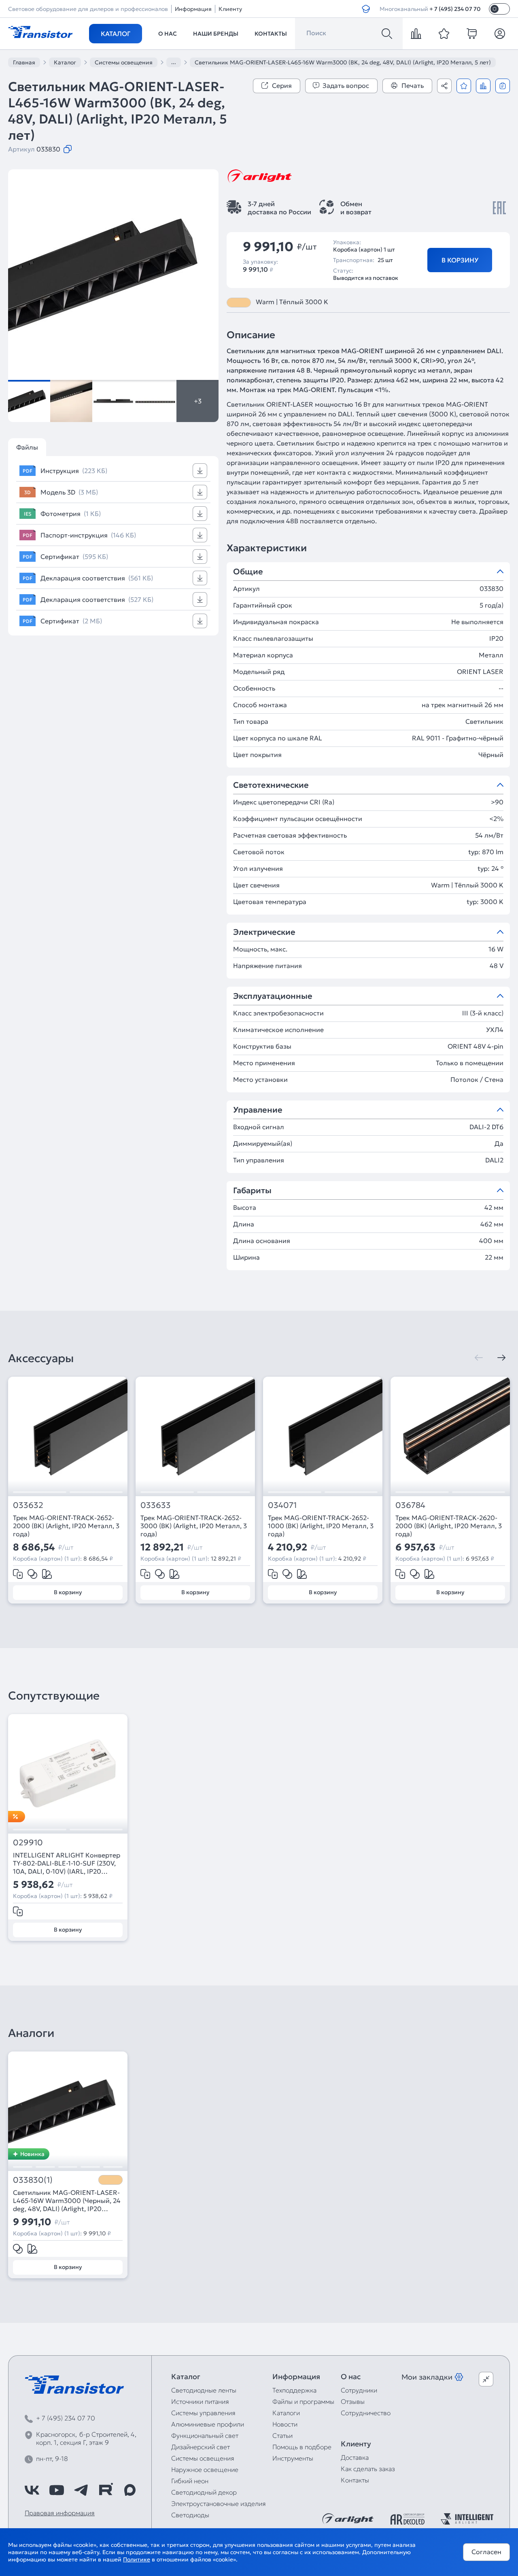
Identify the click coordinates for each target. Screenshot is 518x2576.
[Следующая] (501, 1358)
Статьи (282, 2435)
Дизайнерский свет (201, 2447)
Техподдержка (294, 2390)
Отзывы (353, 2401)
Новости (285, 2424)
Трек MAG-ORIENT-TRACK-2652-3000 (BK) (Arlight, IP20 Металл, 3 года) (194, 1526)
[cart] (472, 34)
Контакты (271, 34)
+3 (198, 401)
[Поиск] (387, 34)
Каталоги (286, 2413)
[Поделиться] (444, 86)
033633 (156, 1505)
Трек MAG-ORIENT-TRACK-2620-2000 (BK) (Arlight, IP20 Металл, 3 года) (449, 1526)
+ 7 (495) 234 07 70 (455, 9)
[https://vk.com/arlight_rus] (32, 2490)
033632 (28, 1505)
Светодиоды (190, 2515)
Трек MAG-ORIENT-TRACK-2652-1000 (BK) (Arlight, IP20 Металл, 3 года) (321, 1526)
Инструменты (293, 2458)
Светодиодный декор (204, 2492)
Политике (137, 2559)
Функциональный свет (205, 2435)
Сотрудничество (366, 2413)
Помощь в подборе (302, 2447)
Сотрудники (359, 2390)
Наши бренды (216, 34)
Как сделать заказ (368, 2469)
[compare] (416, 34)
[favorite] (444, 34)
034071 (282, 1505)
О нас (168, 34)
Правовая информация (60, 2513)
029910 (28, 1843)
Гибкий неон (190, 2481)
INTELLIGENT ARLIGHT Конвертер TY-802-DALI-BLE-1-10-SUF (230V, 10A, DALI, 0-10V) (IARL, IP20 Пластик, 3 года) (67, 1863)
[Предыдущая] (479, 1358)
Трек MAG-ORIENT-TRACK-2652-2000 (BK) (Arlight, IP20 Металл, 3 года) (66, 1526)
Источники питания (200, 2401)
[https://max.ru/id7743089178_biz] (130, 2490)
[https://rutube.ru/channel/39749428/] (106, 2490)
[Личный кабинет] (500, 34)
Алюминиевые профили (208, 2424)
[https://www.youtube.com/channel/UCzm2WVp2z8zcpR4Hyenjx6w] (57, 2490)
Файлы (27, 447)
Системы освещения (203, 2458)
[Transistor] (40, 31)
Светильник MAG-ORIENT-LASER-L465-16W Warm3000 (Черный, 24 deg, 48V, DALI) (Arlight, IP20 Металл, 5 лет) (67, 2201)
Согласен (486, 2552)
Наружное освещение (205, 2469)
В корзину (460, 260)
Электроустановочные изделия (219, 2503)
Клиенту (230, 9)
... (174, 62)
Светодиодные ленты (204, 2390)
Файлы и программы (303, 2401)
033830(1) (33, 2180)
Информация (193, 9)
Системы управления (203, 2413)
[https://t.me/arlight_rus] (81, 2490)
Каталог (116, 34)
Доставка (355, 2457)
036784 (410, 1505)
